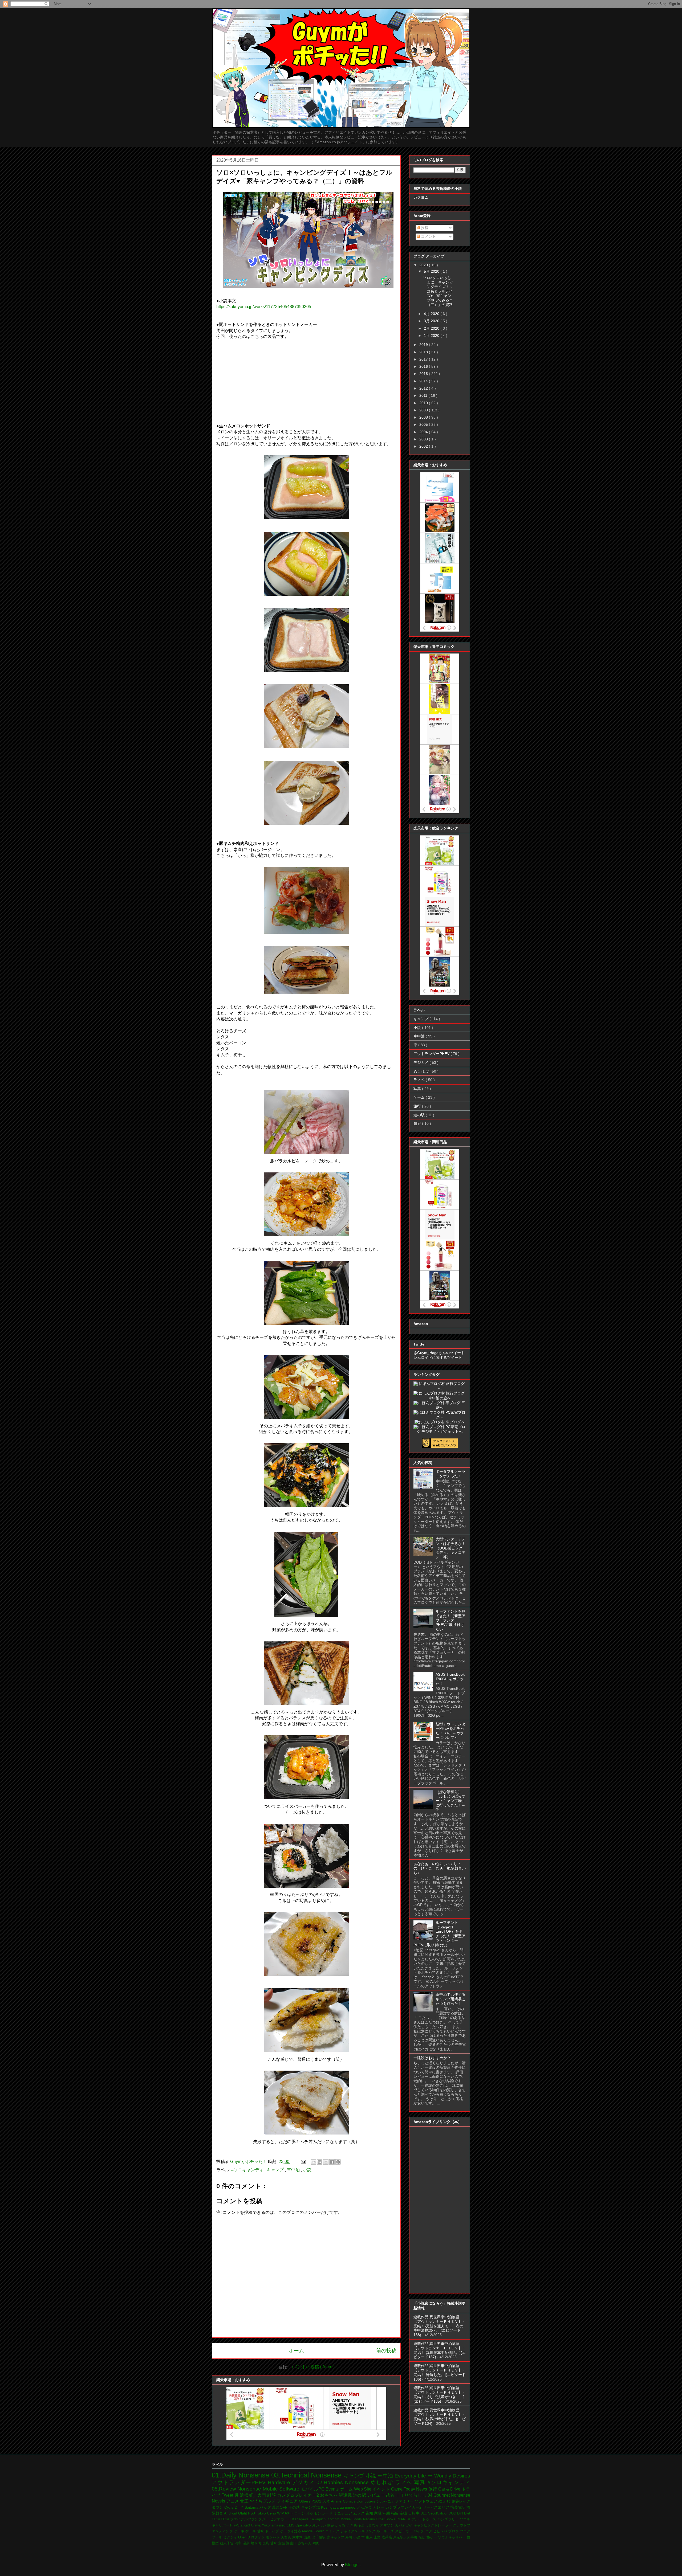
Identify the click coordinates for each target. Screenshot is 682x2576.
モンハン (273, 2537)
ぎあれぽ (358, 2525)
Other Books (386, 2519)
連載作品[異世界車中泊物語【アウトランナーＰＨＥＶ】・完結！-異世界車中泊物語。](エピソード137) (440, 2350)
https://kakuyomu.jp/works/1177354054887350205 (264, 307)
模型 (216, 2543)
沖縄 (387, 2513)
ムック (359, 2513)
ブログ (454, 2531)
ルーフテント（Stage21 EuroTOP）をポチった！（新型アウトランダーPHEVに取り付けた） (439, 1934)
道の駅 (420, 1115)
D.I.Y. (240, 2507)
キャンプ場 (311, 2507)
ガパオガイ (404, 2525)
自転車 (414, 2513)
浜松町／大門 (253, 2495)
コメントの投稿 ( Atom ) (312, 2367)
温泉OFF (280, 2507)
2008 (424, 417)
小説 (307, 2170)
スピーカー (404, 2531)
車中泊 (294, 2170)
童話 (282, 2543)
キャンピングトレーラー (433, 2525)
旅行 (418, 1106)
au (342, 2507)
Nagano (370, 2519)
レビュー (376, 2495)
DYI (461, 2513)
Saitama (252, 2507)
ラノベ (420, 1080)
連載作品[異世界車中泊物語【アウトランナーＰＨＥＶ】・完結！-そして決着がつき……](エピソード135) (440, 2394)
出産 (308, 2537)
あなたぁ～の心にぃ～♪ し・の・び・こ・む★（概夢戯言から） (440, 1868)
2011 (424, 395)
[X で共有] (326, 2162)
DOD (453, 2513)
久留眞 (287, 2537)
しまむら (372, 2525)
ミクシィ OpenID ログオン (245, 2537)
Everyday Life (411, 2476)
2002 (424, 446)
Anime (337, 2501)
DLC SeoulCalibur (435, 2513)
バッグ (266, 2507)
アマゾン (387, 2525)
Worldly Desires (452, 2476)
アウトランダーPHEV (432, 1054)
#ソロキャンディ (248, 2170)
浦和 (239, 2543)
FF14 (216, 2519)
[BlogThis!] (320, 2162)
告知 (370, 2513)
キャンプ (276, 2170)
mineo (351, 2507)
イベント (382, 2489)
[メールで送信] (314, 2162)
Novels (219, 2501)
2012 (424, 388)
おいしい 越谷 (324, 2525)
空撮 (404, 2513)
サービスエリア (437, 2507)
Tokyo (261, 2513)
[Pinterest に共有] (338, 2162)
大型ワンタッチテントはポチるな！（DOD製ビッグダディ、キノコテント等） (450, 1548)
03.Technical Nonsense (307, 2475)
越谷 (418, 1123)
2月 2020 (432, 328)
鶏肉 (316, 2543)
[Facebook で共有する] (332, 2162)
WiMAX (284, 2513)
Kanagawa (301, 2519)
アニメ (233, 2501)
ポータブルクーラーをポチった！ (450, 1474)
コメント (428, 236)
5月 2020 (432, 271)
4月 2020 (432, 314)
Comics (350, 2501)
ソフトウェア (426, 2501)
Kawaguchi (318, 2519)
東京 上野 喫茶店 (379, 2537)
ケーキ (240, 2531)
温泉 (247, 2543)
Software (290, 2489)
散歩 (443, 2501)
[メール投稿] (303, 2162)
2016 (424, 366)
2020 (424, 265)
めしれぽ (421, 1071)
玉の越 (295, 2507)
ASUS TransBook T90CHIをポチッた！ (450, 1679)
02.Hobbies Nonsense (344, 2482)
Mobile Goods (352, 2519)
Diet (467, 2513)
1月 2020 (432, 336)
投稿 (424, 228)
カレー (379, 2507)
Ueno (272, 2513)
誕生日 (292, 2543)
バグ (429, 2531)
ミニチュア (343, 2513)
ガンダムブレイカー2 (299, 2495)
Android (231, 2513)
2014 (424, 381)
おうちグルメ (263, 2501)
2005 (424, 424)
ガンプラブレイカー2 (404, 2507)
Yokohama (271, 2525)
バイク (419, 2531)
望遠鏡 (346, 2495)
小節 (357, 2537)
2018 (424, 352)
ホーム (296, 2351)
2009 (424, 410)
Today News (416, 2489)
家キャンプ (336, 2537)
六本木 (298, 2537)
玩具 (266, 2543)
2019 (424, 345)
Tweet (228, 2495)
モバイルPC (313, 2489)
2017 (424, 359)
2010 (424, 403)
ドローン (298, 2513)
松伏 (423, 2537)
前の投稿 (386, 2351)
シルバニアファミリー (395, 2501)
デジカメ (421, 1062)
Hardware (280, 2482)
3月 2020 (432, 321)
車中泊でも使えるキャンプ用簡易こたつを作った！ (450, 1999)
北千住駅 (319, 2537)
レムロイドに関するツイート (438, 1357)
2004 (424, 432)
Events (333, 2489)
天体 (327, 2501)
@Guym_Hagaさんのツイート (439, 1353)
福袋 (395, 2513)
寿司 (349, 2537)
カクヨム (421, 197)
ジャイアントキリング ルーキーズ (368, 2531)
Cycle (230, 2507)
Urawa (256, 2525)
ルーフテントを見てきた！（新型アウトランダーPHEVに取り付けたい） (450, 1620)
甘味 (274, 2543)
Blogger (352, 2565)
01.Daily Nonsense (241, 2475)
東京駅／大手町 (406, 2537)
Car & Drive (450, 2489)
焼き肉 (256, 2543)
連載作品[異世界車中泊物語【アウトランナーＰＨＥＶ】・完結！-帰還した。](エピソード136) (440, 2372)
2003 (424, 439)
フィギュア (288, 2501)
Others (305, 2501)
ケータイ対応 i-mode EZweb (303, 2531)
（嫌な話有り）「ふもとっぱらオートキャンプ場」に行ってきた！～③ (450, 1801)
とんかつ (365, 2507)
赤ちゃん (305, 2543)
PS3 (252, 2513)
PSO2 (317, 2501)
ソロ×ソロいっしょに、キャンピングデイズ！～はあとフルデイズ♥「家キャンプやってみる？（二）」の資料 (438, 291)
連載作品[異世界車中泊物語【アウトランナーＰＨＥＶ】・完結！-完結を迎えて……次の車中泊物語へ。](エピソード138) (440, 2326)
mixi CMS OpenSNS (296, 2525)
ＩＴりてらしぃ (412, 2495)
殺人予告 (227, 2543)
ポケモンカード (320, 2513)
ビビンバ (441, 2531)
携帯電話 (458, 2507)
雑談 (272, 2495)
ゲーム (420, 1097)
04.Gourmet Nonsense (449, 2495)
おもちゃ (329, 2495)
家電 (378, 2513)
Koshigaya (330, 2507)
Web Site (363, 2489)
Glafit (243, 2513)
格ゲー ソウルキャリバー (447, 2537)
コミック (333, 2531)
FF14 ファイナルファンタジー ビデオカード (257, 2519)
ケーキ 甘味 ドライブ (263, 2531)
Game (397, 2489)
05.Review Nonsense (237, 2489)
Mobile (271, 2489)
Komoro (334, 2519)
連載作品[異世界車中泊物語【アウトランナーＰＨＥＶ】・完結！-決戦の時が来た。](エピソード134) (440, 2417)
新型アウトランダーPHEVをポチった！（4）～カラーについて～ (450, 1731)
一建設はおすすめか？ (432, 2058)
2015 (424, 374)
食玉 (245, 2501)
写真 (418, 1089)
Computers (366, 2501)
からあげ (342, 2525)
